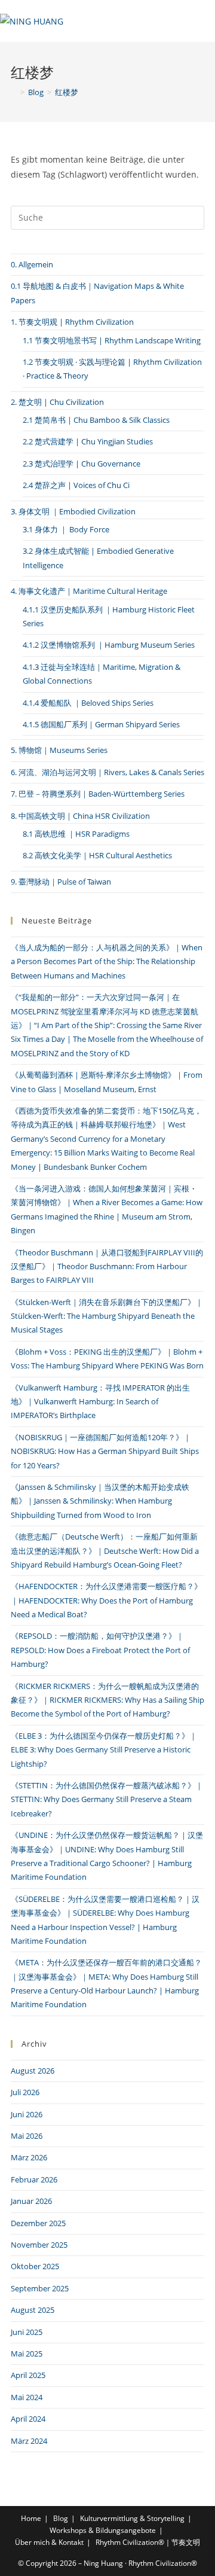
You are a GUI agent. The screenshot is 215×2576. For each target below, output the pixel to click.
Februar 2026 (34, 2179)
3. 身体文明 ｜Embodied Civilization (73, 511)
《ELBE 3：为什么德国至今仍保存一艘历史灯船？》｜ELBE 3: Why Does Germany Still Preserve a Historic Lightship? (104, 1750)
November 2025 (39, 2245)
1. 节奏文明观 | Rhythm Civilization (72, 322)
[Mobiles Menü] (181, 21)
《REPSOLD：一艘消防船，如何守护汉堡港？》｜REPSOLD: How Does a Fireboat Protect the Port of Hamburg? (100, 1650)
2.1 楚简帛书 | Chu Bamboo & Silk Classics (96, 420)
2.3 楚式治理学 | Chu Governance (82, 464)
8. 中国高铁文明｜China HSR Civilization (80, 816)
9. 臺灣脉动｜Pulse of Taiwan (61, 882)
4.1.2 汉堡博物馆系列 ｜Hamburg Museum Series (109, 645)
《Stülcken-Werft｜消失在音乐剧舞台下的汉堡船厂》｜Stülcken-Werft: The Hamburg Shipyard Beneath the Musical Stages (107, 1316)
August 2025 (33, 2310)
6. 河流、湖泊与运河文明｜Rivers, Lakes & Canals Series (107, 772)
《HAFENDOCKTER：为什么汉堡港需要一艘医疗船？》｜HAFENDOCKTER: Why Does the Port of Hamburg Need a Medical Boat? (106, 1600)
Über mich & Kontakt (49, 2542)
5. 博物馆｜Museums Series (59, 750)
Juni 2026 (27, 2114)
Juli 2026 (25, 2092)
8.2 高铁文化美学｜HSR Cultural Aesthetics (97, 855)
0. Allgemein (32, 264)
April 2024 (28, 2419)
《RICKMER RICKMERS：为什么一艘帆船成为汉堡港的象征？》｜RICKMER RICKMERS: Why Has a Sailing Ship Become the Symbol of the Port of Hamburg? (107, 1700)
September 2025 (40, 2288)
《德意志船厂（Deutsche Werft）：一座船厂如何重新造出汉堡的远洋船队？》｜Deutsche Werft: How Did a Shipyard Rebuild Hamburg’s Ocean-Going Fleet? (105, 1551)
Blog (61, 2518)
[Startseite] (14, 92)
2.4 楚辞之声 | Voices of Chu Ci (76, 485)
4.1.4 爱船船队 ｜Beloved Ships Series (88, 703)
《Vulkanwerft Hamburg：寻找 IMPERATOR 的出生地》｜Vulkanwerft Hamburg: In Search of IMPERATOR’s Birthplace (100, 1402)
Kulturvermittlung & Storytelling (132, 2518)
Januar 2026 (31, 2201)
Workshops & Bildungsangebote (103, 2530)
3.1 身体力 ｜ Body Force (66, 529)
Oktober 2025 (35, 2266)
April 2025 (28, 2375)
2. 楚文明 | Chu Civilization (57, 402)
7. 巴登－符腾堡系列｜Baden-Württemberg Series (98, 794)
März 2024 (29, 2441)
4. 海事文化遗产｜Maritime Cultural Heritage (89, 591)
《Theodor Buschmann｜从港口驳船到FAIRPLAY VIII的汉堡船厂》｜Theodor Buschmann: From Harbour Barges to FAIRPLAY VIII (107, 1266)
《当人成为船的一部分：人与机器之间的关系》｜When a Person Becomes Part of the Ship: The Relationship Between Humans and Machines (107, 961)
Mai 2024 (27, 2397)
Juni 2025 (27, 2332)
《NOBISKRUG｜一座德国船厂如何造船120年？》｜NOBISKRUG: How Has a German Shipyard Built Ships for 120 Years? (105, 1451)
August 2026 (33, 2071)
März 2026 (29, 2157)
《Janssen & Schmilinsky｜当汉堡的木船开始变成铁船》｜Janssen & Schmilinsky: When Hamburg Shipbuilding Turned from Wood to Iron (100, 1501)
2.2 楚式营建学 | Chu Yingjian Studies (88, 441)
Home (31, 2518)
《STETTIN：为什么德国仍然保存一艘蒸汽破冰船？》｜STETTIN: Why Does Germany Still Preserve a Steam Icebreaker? (107, 1799)
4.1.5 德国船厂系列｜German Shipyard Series (101, 724)
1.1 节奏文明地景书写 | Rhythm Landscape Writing (112, 340)
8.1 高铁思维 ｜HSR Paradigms (76, 834)
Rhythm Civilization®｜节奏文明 (148, 2542)
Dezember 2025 (38, 2223)
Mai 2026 (27, 2136)
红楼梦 (67, 92)
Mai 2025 (27, 2354)
